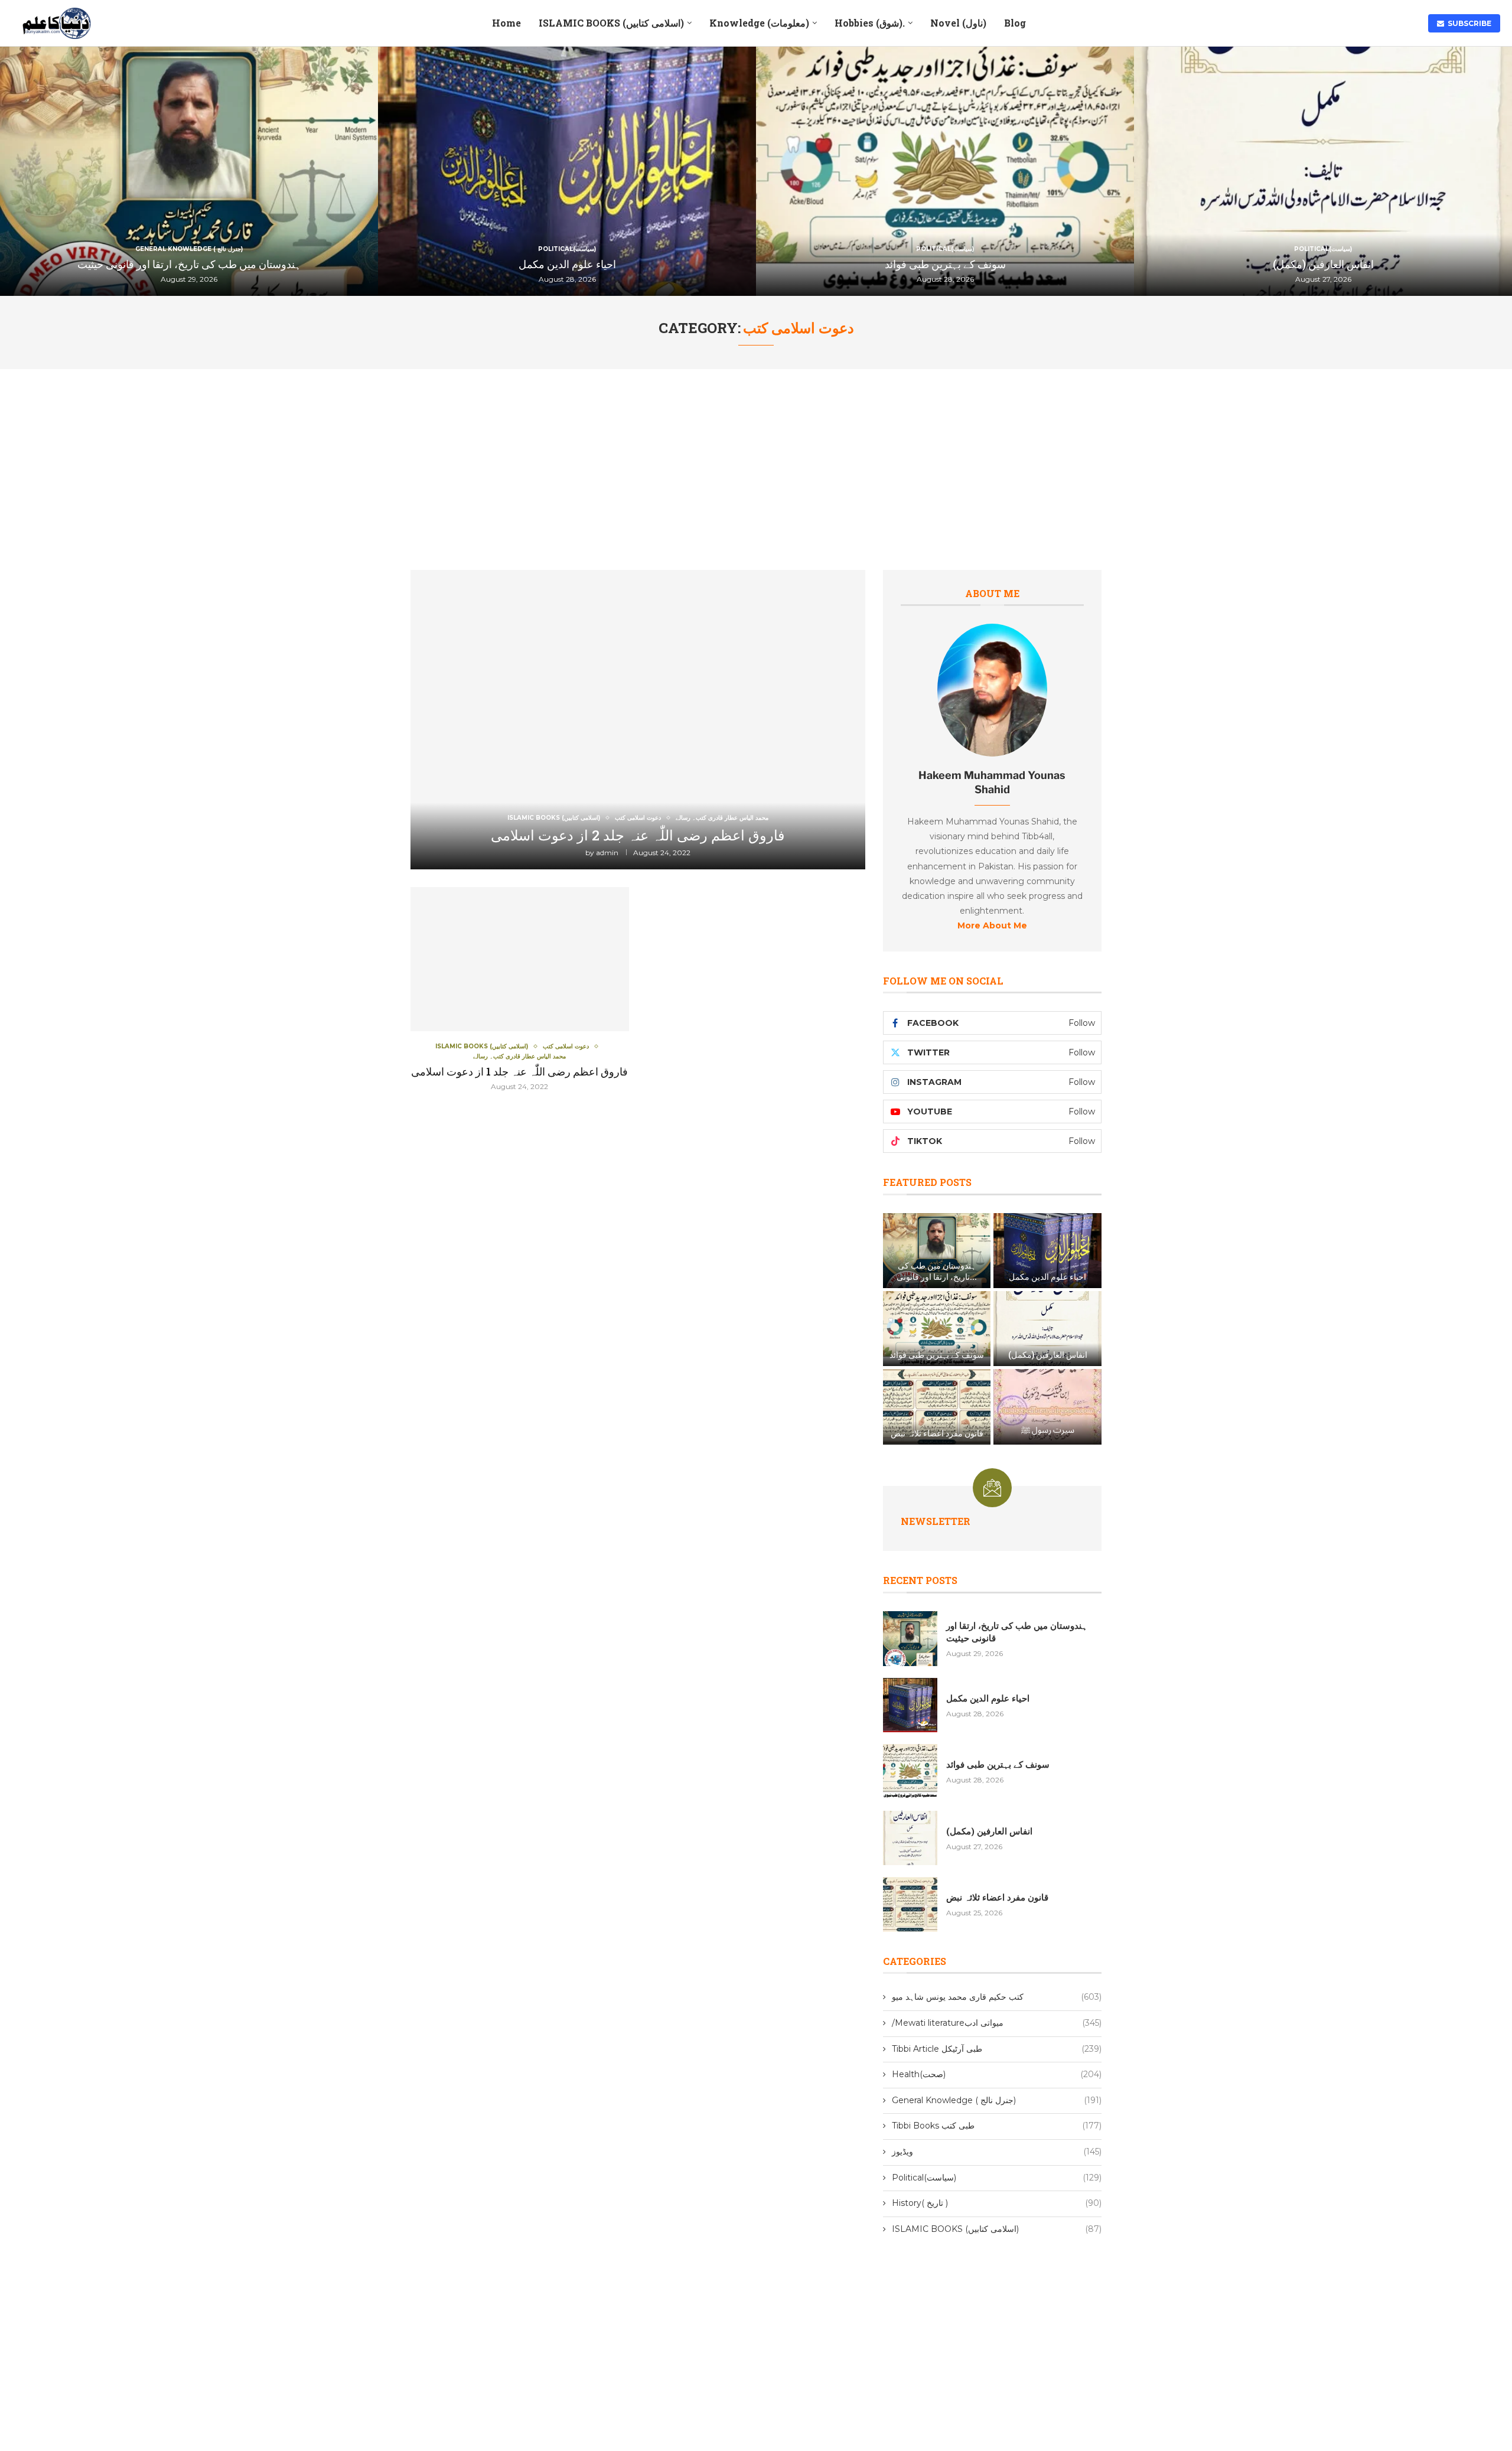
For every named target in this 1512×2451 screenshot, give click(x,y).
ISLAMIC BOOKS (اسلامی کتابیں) (611, 23)
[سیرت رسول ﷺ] (1047, 1407)
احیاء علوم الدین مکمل (567, 264)
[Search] (1407, 23)
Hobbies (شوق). (870, 23)
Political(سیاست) (997, 2178)
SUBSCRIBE (1468, 23)
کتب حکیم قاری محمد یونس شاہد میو (997, 1997)
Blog (1015, 23)
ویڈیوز (997, 2152)
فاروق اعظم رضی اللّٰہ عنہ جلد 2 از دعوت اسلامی (638, 835)
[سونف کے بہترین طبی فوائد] (945, 171)
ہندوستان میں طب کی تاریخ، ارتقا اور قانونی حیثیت (189, 264)
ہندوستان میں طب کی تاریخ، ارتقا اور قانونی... (937, 1271)
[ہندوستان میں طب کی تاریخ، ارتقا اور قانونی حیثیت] (189, 171)
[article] (992, 866)
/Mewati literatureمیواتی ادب (997, 2023)
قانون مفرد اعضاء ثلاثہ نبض (937, 1433)
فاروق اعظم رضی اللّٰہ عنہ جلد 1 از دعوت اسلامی (519, 1071)
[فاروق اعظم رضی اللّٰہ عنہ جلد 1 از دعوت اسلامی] (520, 989)
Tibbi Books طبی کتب (997, 2126)
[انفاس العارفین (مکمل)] (1323, 171)
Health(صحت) (997, 2074)
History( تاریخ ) (997, 2203)
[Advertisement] (756, 458)
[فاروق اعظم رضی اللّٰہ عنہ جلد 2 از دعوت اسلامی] (638, 720)
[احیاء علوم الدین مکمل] (567, 171)
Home (506, 23)
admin (607, 853)
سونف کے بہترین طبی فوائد (945, 264)
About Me (992, 593)
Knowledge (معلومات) (759, 23)
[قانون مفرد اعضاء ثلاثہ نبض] (937, 1407)
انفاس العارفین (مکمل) (1323, 264)
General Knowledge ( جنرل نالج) (997, 2100)
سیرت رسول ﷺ (1048, 1430)
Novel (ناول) (958, 23)
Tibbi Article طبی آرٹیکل (997, 2049)
